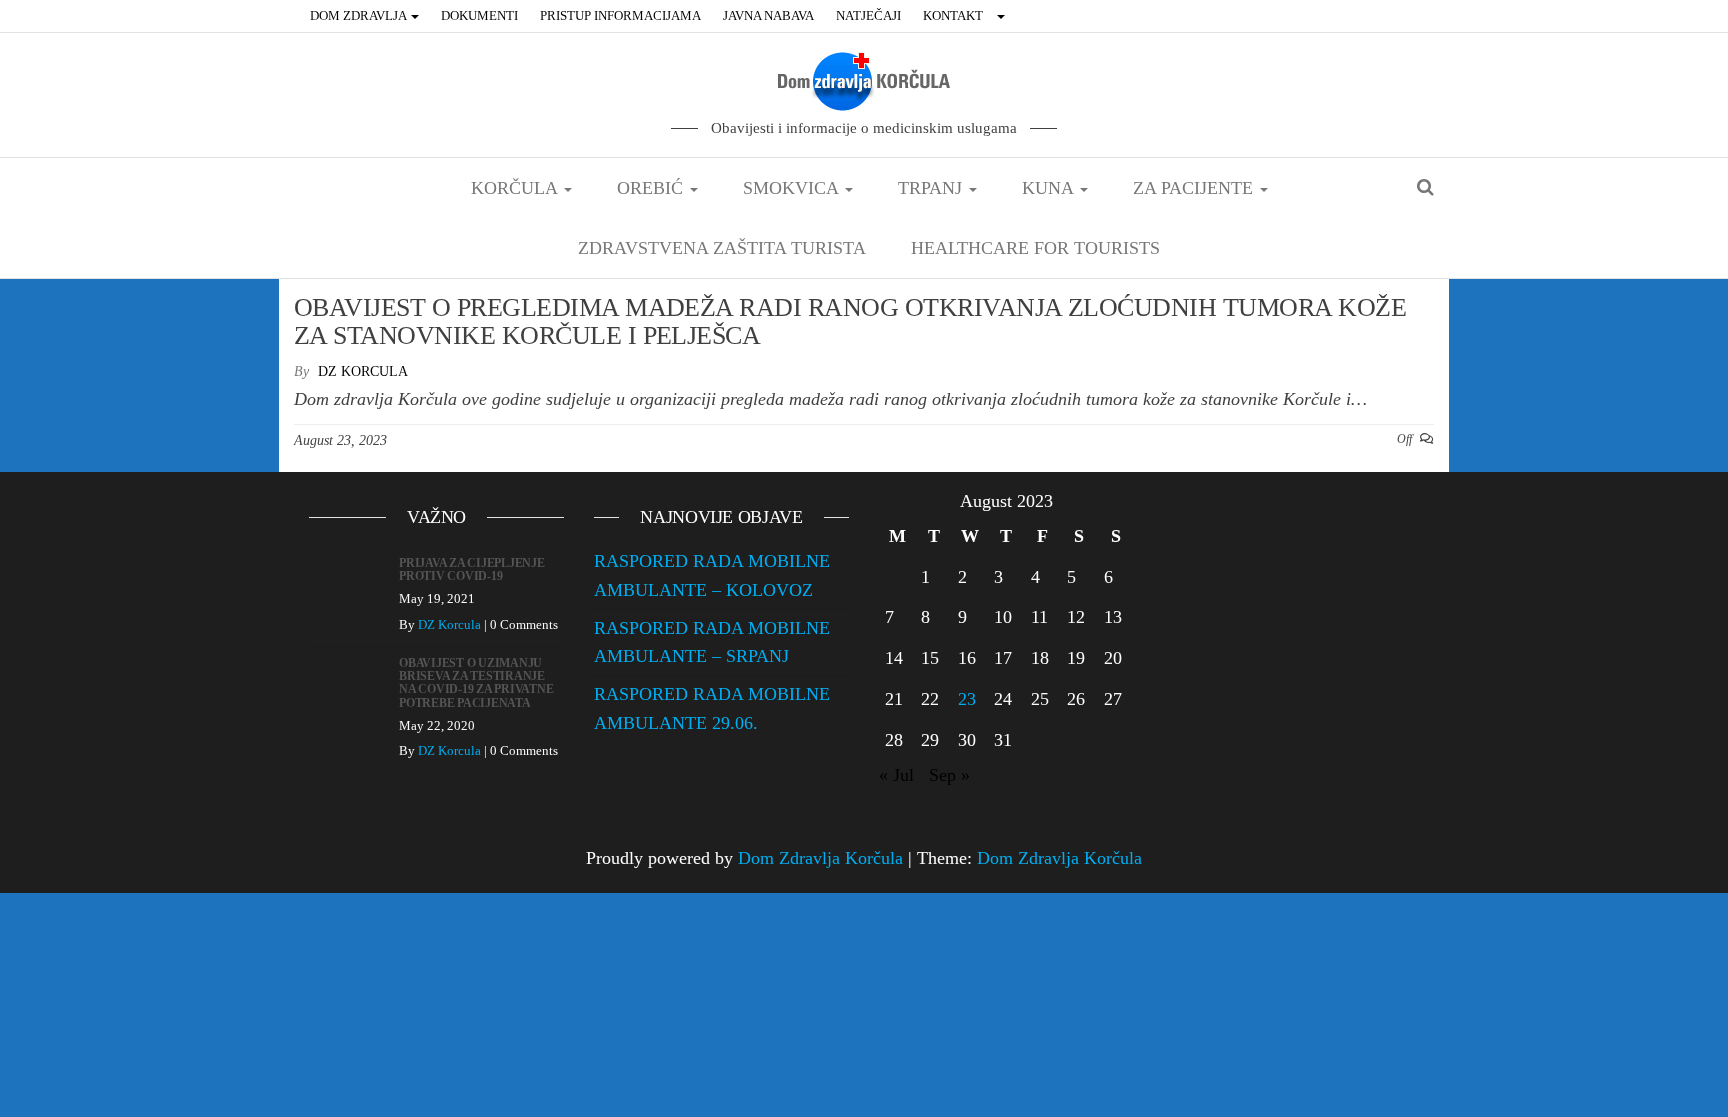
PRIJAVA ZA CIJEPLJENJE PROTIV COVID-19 (472, 569)
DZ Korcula (363, 371)
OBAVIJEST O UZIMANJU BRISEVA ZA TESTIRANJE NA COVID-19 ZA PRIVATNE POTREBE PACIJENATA (476, 683)
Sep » (949, 775)
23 (967, 699)
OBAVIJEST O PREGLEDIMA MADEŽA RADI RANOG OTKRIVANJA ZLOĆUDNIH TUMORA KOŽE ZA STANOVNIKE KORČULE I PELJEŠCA (850, 322)
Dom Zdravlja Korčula (820, 858)
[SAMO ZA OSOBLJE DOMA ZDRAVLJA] (1003, 16)
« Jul (896, 775)
